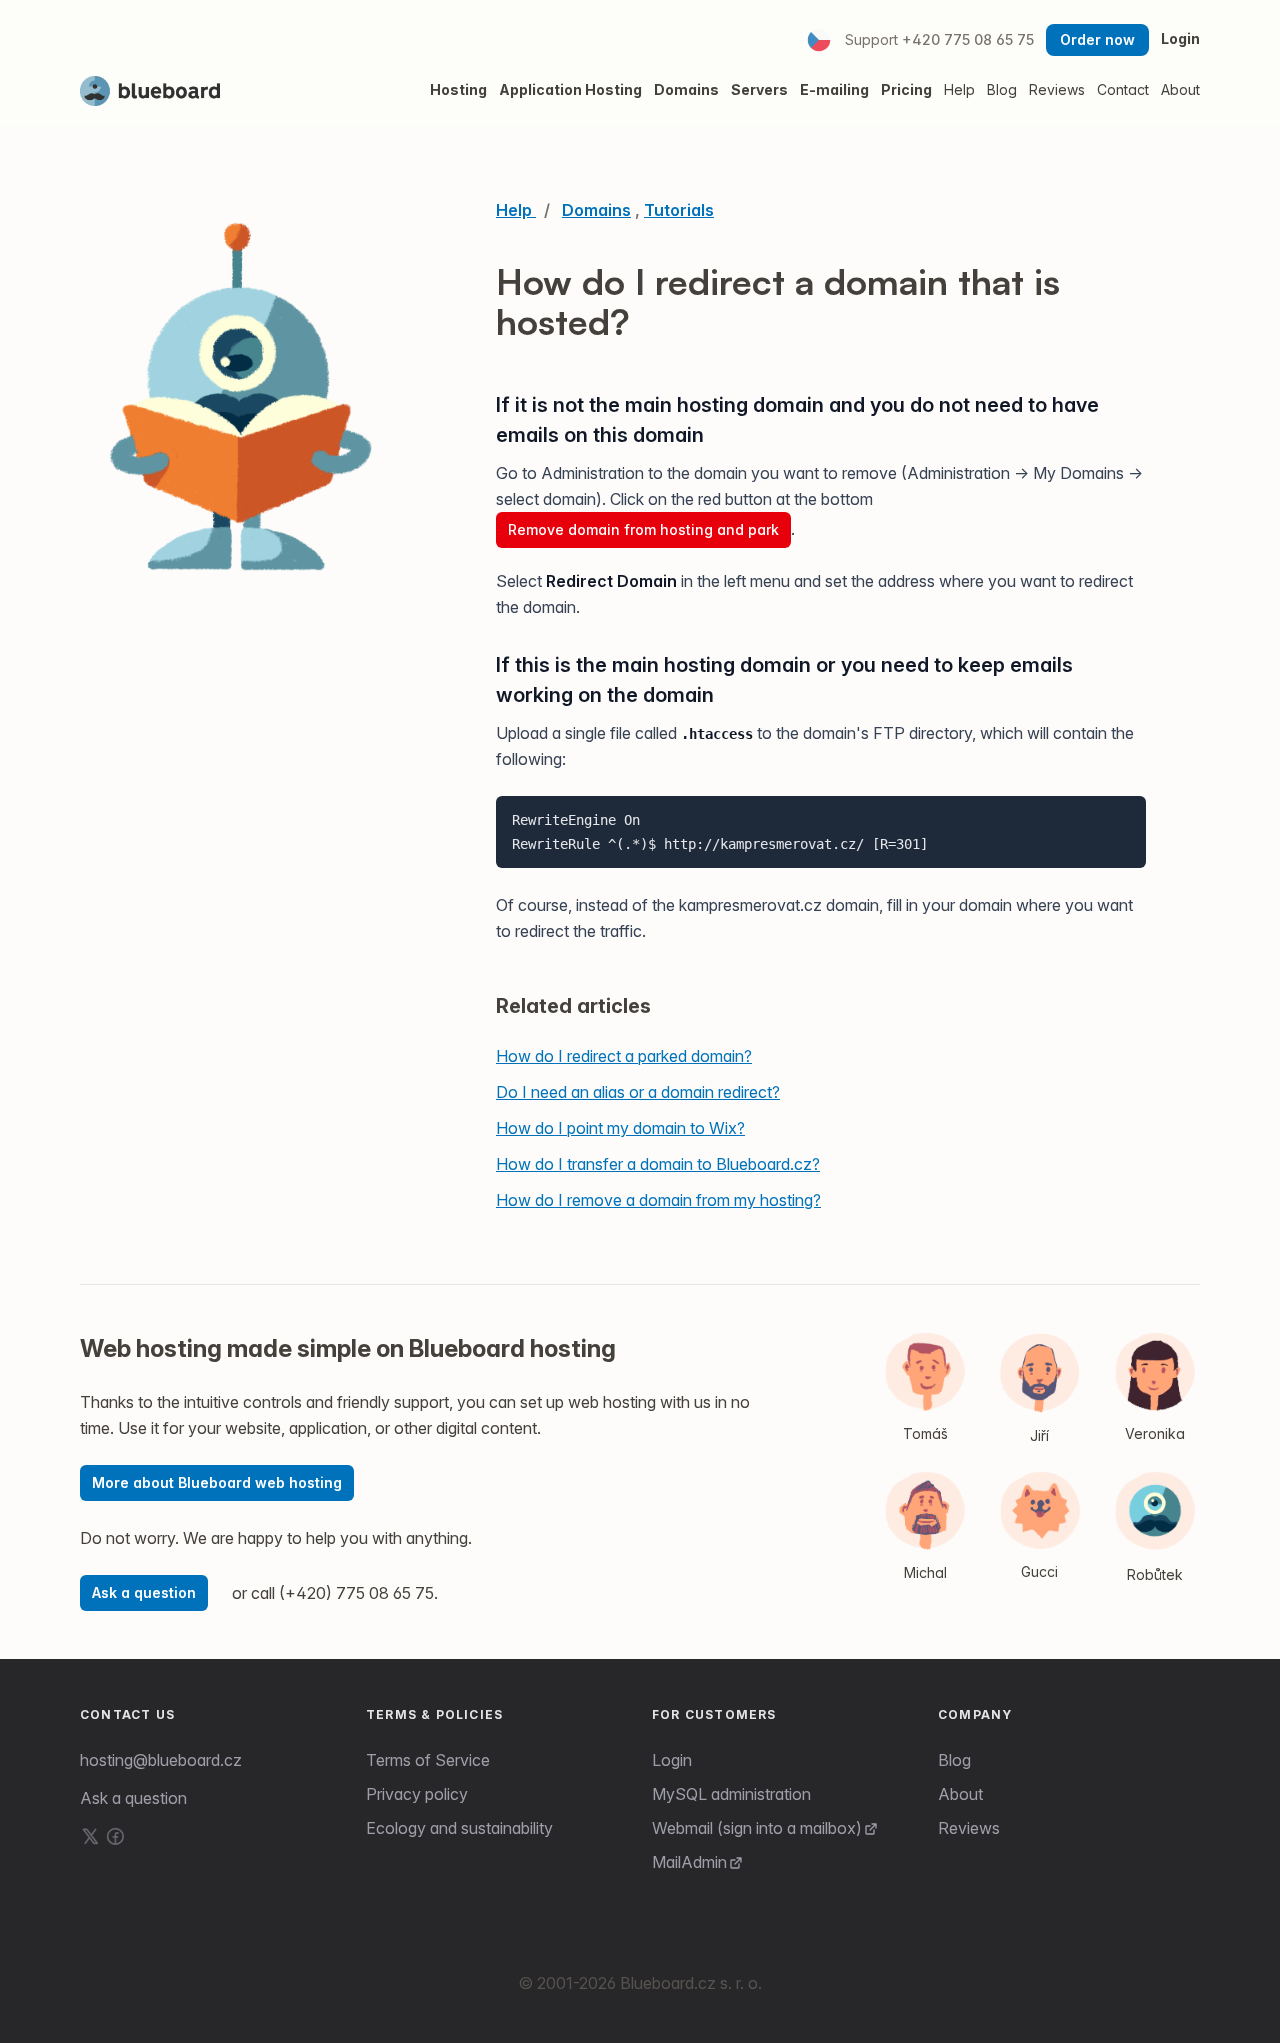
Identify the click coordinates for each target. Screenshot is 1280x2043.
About (960, 1794)
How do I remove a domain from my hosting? (658, 1200)
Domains (596, 210)
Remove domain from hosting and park (643, 529)
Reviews (969, 1828)
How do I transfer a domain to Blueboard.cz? (658, 1164)
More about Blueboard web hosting (217, 1482)
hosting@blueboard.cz (161, 1760)
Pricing (906, 89)
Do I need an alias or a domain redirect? (638, 1092)
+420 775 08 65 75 (968, 39)
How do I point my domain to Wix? (620, 1128)
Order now (1097, 39)
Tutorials (679, 210)
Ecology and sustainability (459, 1828)
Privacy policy (417, 1794)
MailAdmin (689, 1862)
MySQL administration (731, 1794)
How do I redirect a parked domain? (624, 1056)
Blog (954, 1760)
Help (959, 89)
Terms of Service (428, 1760)
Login (1180, 38)
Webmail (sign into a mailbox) (757, 1828)
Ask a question (144, 1592)
